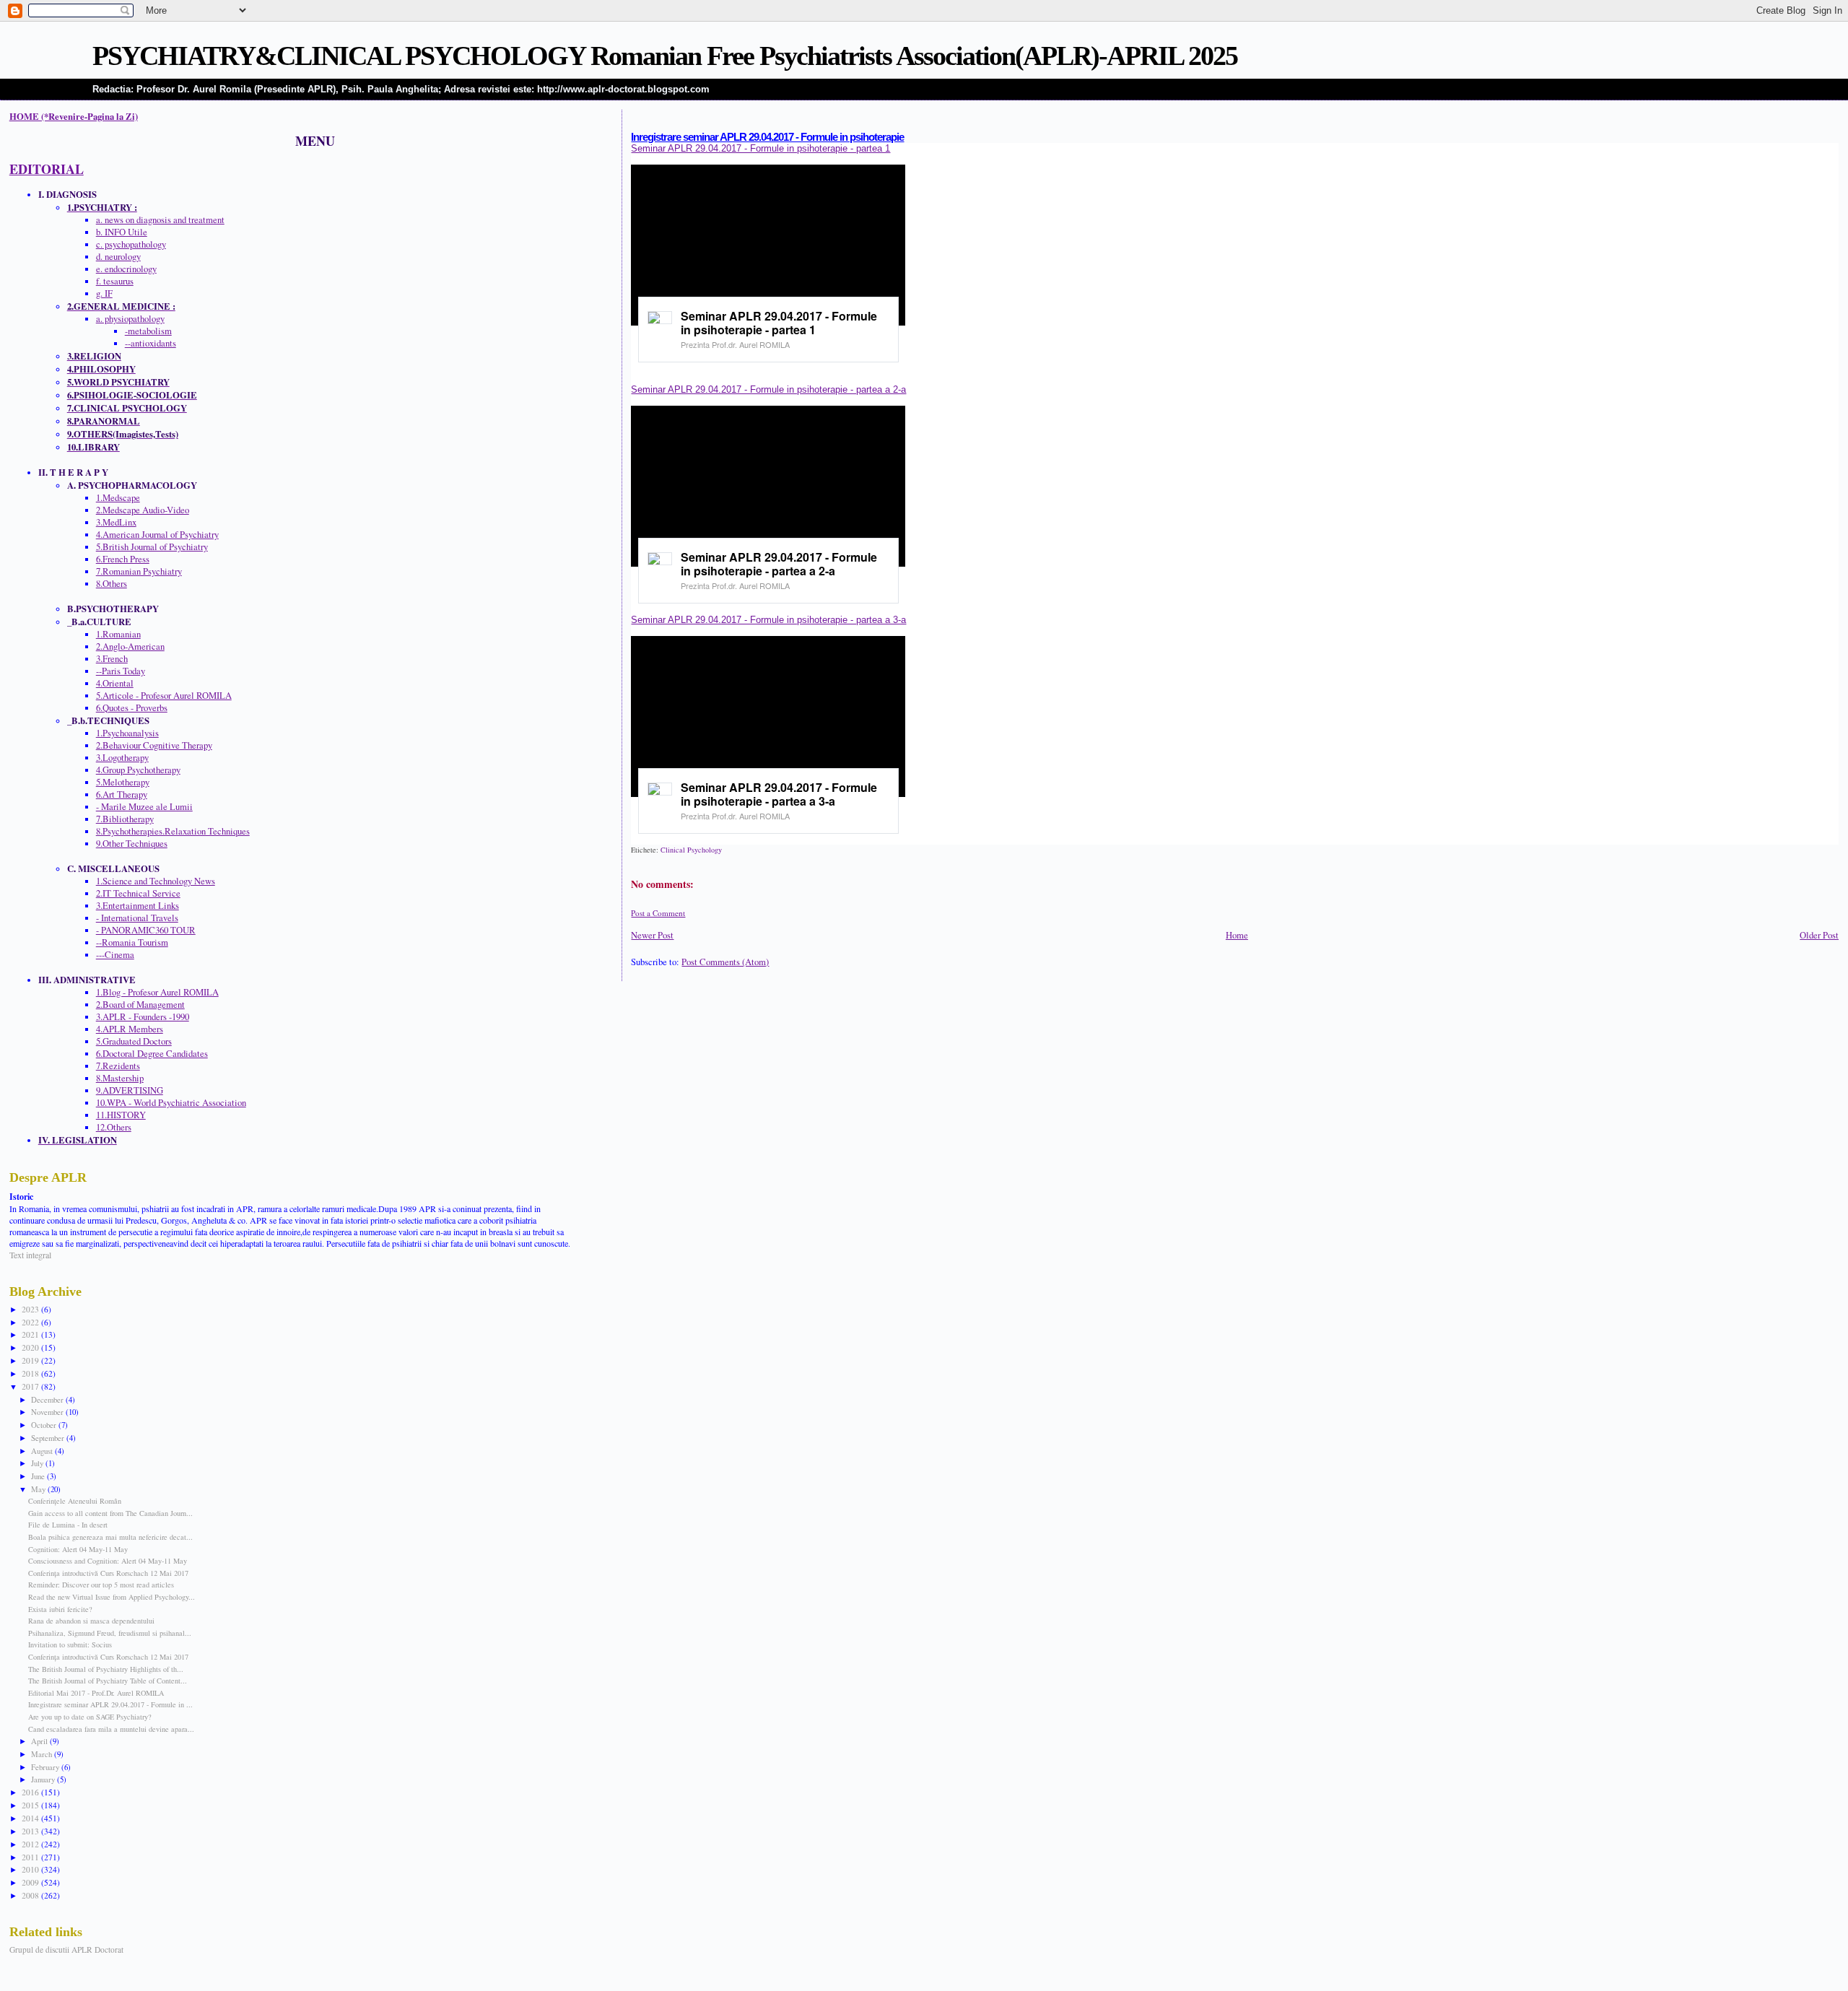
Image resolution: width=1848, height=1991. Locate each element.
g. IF (104, 293)
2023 (31, 1309)
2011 (31, 1857)
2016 (31, 1792)
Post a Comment (658, 913)
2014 (31, 1818)
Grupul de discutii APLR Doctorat (66, 1949)
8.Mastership (120, 1078)
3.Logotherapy (122, 758)
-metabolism (148, 331)
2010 (31, 1869)
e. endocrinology (126, 269)
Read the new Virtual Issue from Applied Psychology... (112, 1597)
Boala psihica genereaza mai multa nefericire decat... (110, 1537)
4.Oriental (115, 683)
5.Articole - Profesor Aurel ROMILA (164, 696)
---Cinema (115, 955)
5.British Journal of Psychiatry (152, 547)
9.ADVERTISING (130, 1090)
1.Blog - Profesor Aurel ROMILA (157, 992)
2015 (31, 1805)
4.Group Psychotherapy (138, 770)
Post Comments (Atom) (725, 962)
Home (1237, 935)
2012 (31, 1844)
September (49, 1438)
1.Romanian (118, 634)
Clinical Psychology (691, 850)
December (48, 1399)
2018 (31, 1373)
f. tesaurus (115, 281)
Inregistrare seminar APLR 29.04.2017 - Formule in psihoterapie (767, 137)
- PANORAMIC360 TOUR (146, 930)
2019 (31, 1360)
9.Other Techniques (132, 844)
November (48, 1412)
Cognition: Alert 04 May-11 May (78, 1549)
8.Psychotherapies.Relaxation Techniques (173, 831)
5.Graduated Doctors (134, 1041)
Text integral (30, 1255)
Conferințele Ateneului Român (75, 1501)
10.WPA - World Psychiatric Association (171, 1103)
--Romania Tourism (132, 942)
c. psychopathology (131, 244)
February (46, 1767)
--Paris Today (121, 671)
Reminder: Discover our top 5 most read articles (101, 1585)
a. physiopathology (130, 319)
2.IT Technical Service (138, 893)
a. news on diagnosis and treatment (160, 220)
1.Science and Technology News (156, 881)
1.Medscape (118, 498)
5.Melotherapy (123, 782)
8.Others (112, 584)
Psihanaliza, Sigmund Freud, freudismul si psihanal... (110, 1633)
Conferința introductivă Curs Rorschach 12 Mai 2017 (108, 1573)
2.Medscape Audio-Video (143, 510)
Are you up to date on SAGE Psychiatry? (90, 1717)
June (39, 1476)
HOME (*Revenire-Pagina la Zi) (74, 116)
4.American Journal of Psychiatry (157, 535)
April (40, 1741)
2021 (31, 1334)
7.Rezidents (118, 1066)
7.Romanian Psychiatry (139, 571)
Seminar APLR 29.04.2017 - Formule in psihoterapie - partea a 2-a (768, 389)
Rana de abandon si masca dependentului (91, 1621)
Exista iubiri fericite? (60, 1609)
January (44, 1779)
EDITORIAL (47, 169)
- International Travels (137, 918)
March (43, 1754)
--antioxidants (151, 343)
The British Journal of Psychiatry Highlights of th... (106, 1669)
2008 (31, 1895)
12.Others (114, 1127)
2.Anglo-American (130, 646)
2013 (31, 1831)
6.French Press (123, 559)
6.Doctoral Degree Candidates (152, 1054)
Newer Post (652, 935)
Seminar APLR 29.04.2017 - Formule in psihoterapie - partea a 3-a (768, 620)
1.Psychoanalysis (127, 733)
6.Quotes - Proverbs (132, 708)
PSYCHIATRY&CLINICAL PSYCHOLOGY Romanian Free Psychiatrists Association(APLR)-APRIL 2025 (665, 56)
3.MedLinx (116, 522)
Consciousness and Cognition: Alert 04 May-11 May (108, 1561)
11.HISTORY (121, 1115)
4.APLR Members (130, 1029)
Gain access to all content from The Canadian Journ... (110, 1513)
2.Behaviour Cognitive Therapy (154, 745)
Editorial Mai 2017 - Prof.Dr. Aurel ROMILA (96, 1693)
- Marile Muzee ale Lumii (144, 807)
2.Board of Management (140, 1005)
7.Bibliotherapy (125, 819)
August (43, 1451)
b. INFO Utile (122, 232)
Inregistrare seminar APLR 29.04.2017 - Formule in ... (110, 1704)
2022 (31, 1322)
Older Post (1819, 935)
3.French (112, 659)
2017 (31, 1386)
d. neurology (118, 257)
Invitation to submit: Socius (70, 1644)
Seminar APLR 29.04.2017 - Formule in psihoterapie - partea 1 (760, 148)
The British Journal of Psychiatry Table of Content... (108, 1681)
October (45, 1425)
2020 (31, 1347)
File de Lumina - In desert (68, 1525)
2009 (31, 1882)
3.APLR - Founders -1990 (143, 1017)
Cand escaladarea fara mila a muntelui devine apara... (111, 1729)
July (38, 1463)
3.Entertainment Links (138, 906)
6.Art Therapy (122, 794)
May (39, 1489)
